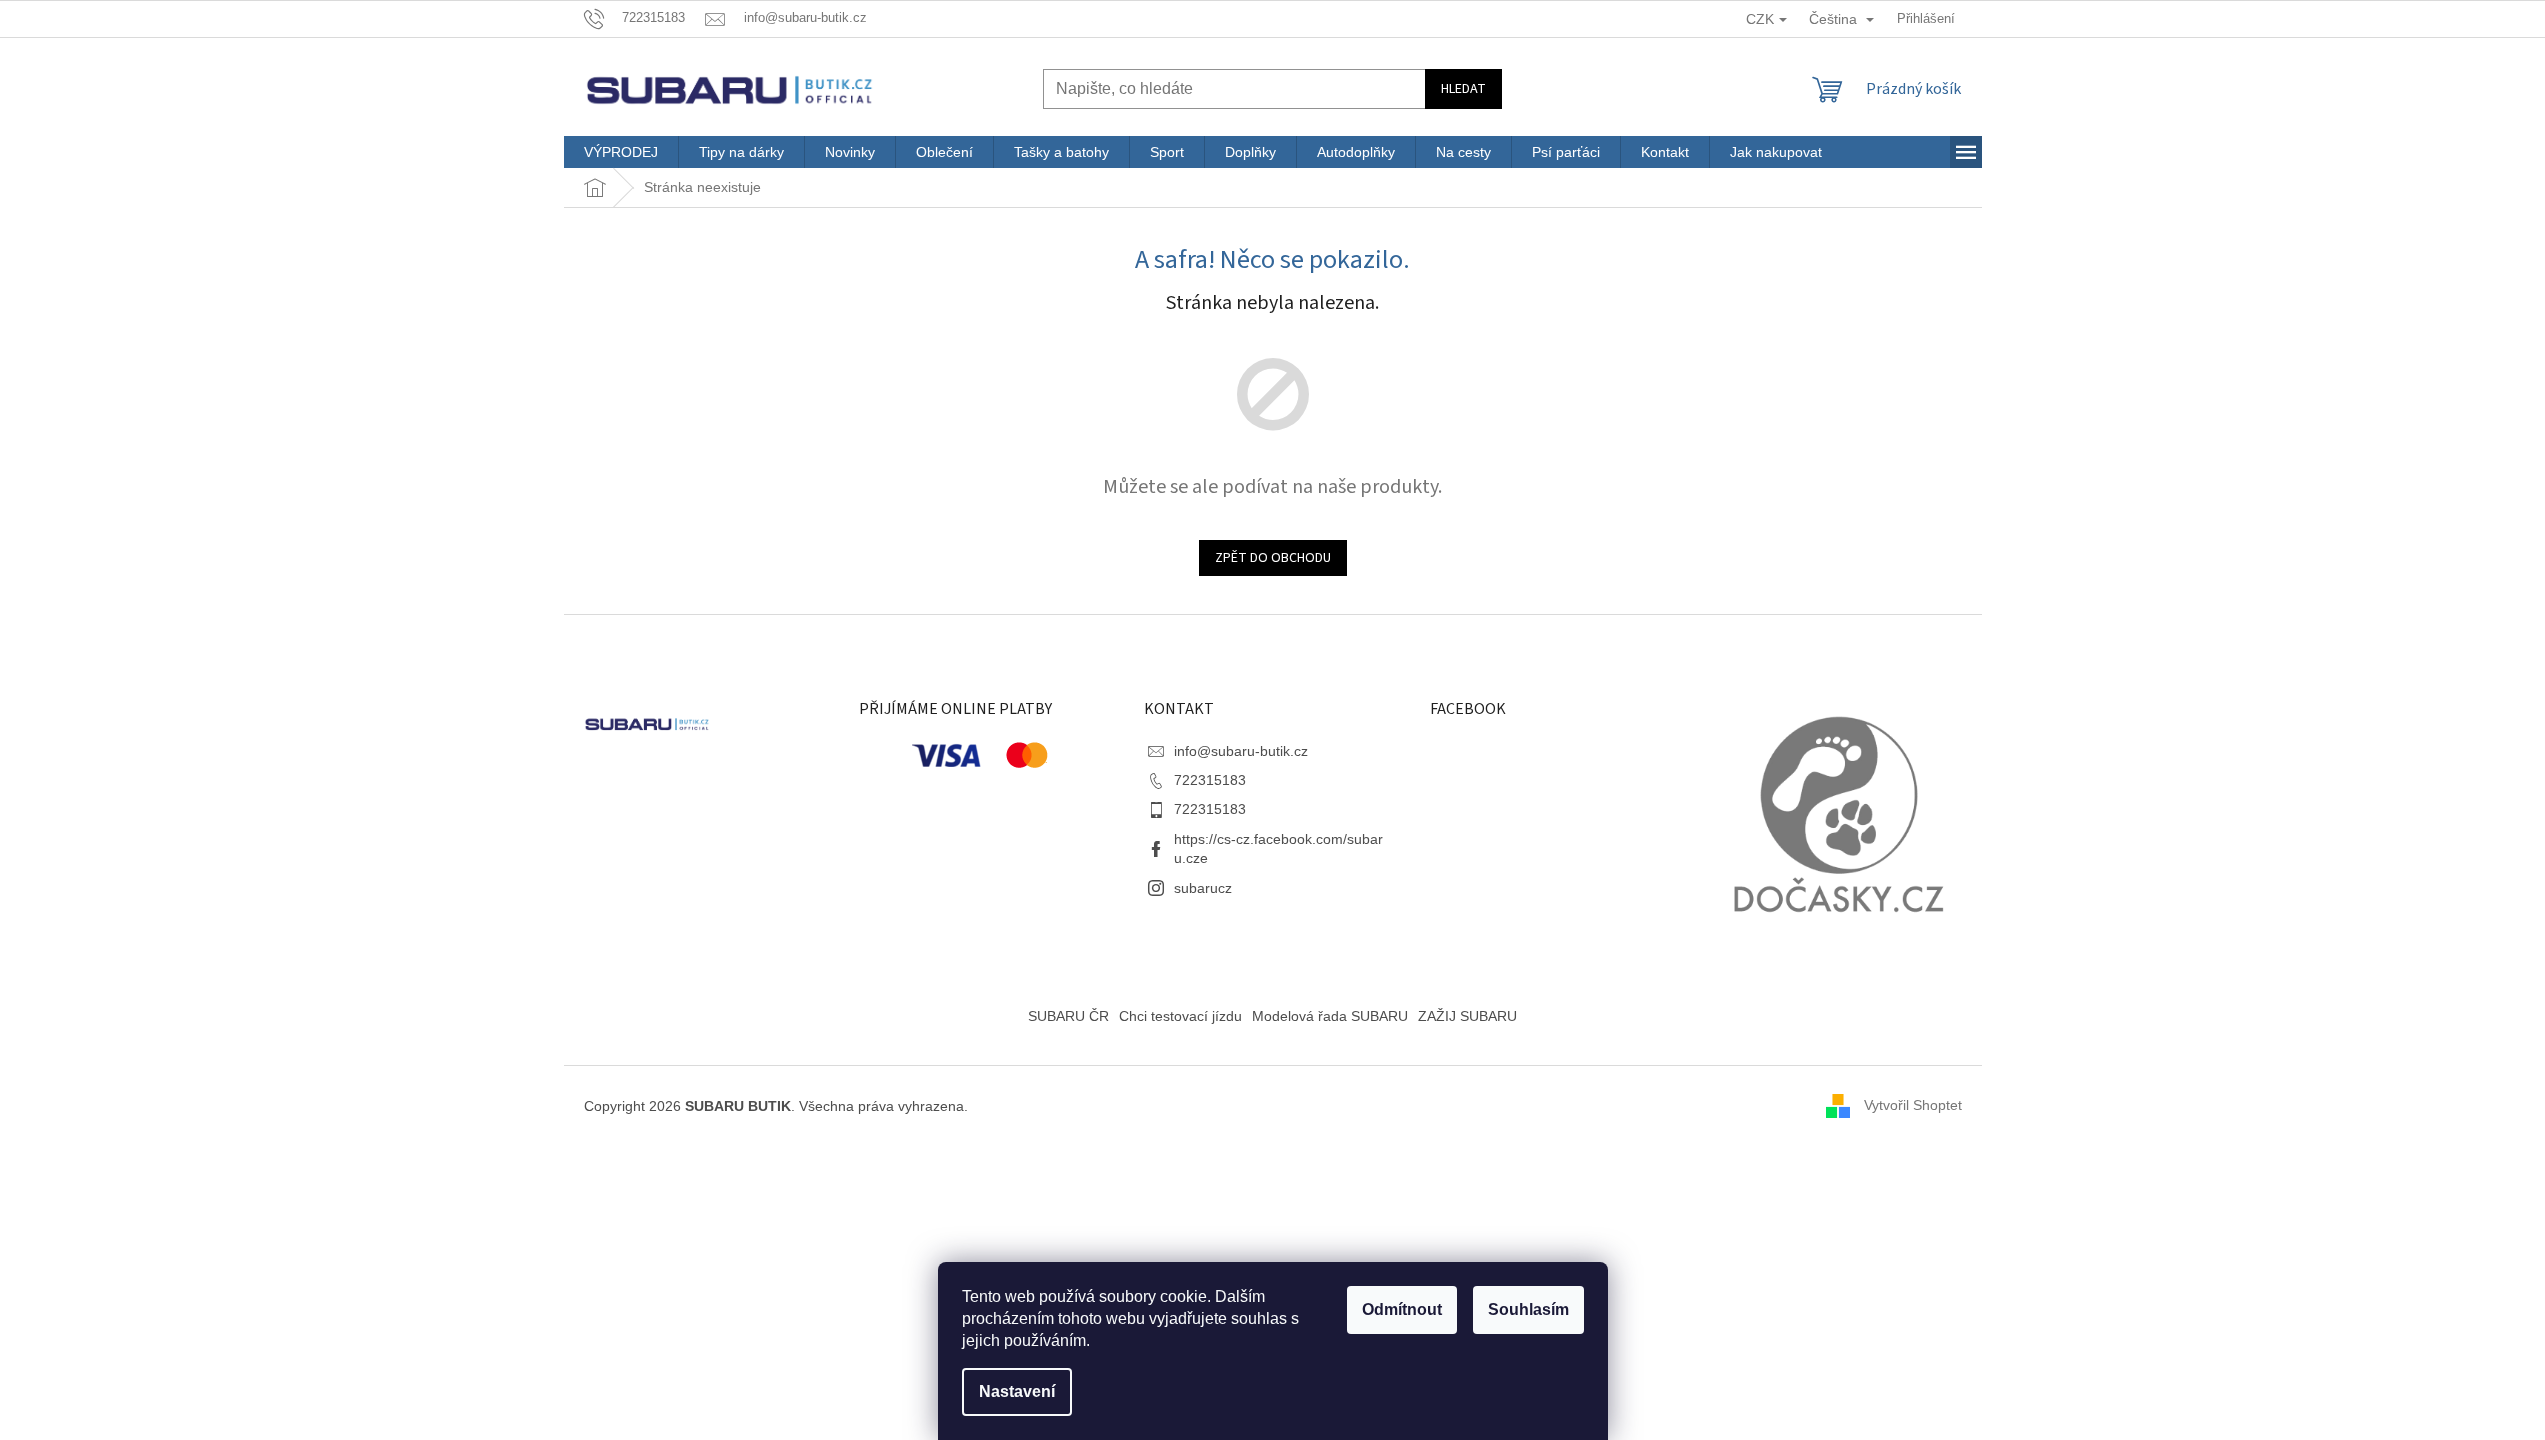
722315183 (1210, 780)
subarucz (1203, 888)
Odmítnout (1402, 1309)
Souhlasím (1528, 1309)
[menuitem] (621, 152)
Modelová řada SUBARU (1330, 1016)
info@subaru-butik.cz (1241, 751)
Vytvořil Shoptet (1913, 1105)
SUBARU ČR (1068, 1016)
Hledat (1463, 89)
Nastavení (1017, 1391)
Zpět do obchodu (1273, 558)
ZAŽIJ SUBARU (1467, 1016)
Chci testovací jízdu (1180, 1016)
